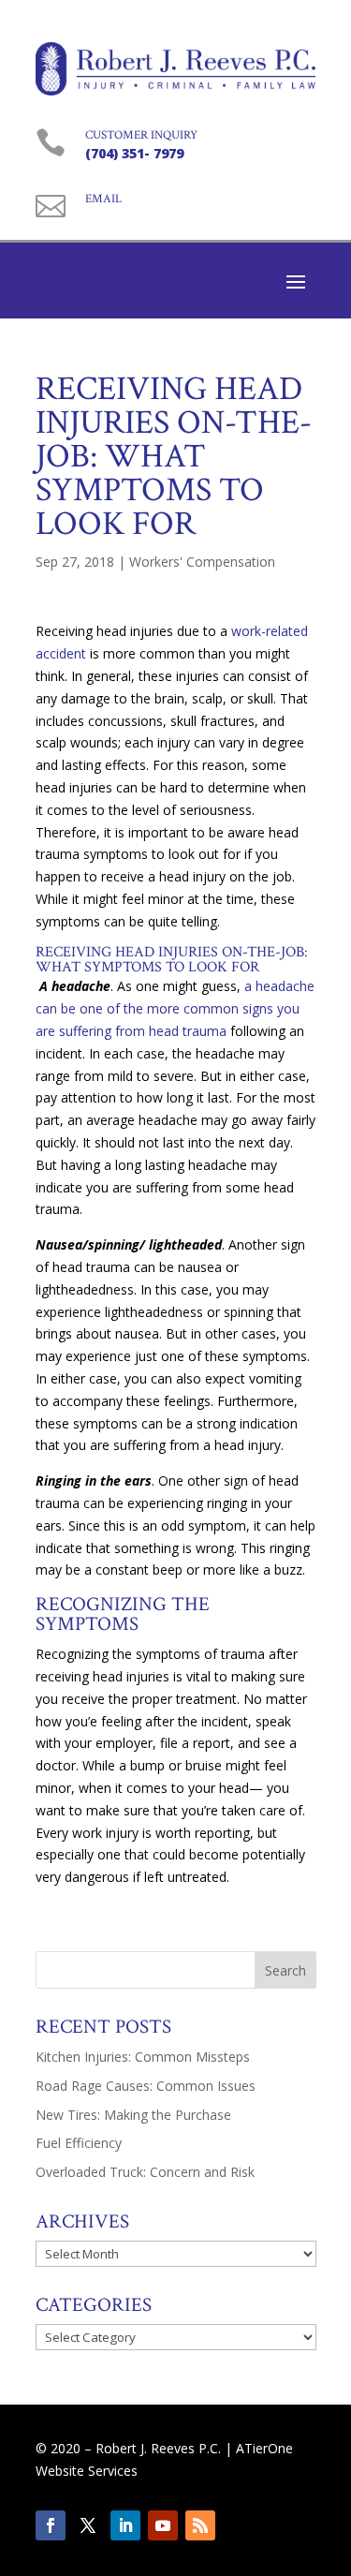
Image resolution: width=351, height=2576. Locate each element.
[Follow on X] (88, 2525)
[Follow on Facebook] (51, 2525)
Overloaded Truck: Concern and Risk (145, 2172)
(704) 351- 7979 (134, 153)
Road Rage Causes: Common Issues (146, 2086)
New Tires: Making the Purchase (133, 2115)
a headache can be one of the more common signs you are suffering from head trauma (175, 1008)
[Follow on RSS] (200, 2525)
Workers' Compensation (202, 562)
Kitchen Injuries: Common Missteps (143, 2057)
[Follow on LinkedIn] (125, 2525)
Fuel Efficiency (79, 2143)
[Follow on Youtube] (163, 2525)
